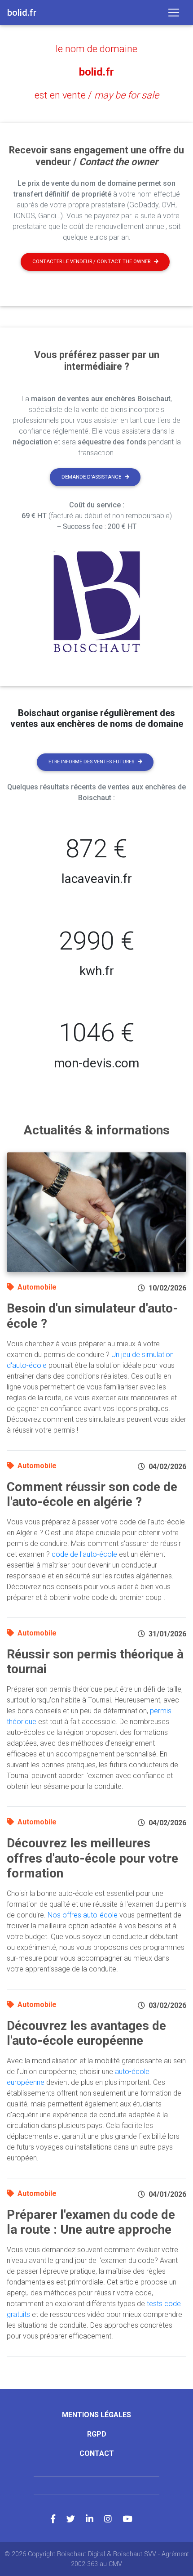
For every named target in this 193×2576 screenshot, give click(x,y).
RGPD (97, 2434)
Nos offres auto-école (83, 1915)
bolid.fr (96, 72)
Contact (97, 2453)
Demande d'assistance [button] (91, 477)
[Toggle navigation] (174, 13)
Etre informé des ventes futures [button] (91, 762)
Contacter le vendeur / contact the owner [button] (91, 262)
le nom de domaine (96, 49)
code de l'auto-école (84, 1554)
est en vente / (97, 95)
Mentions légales (96, 2415)
